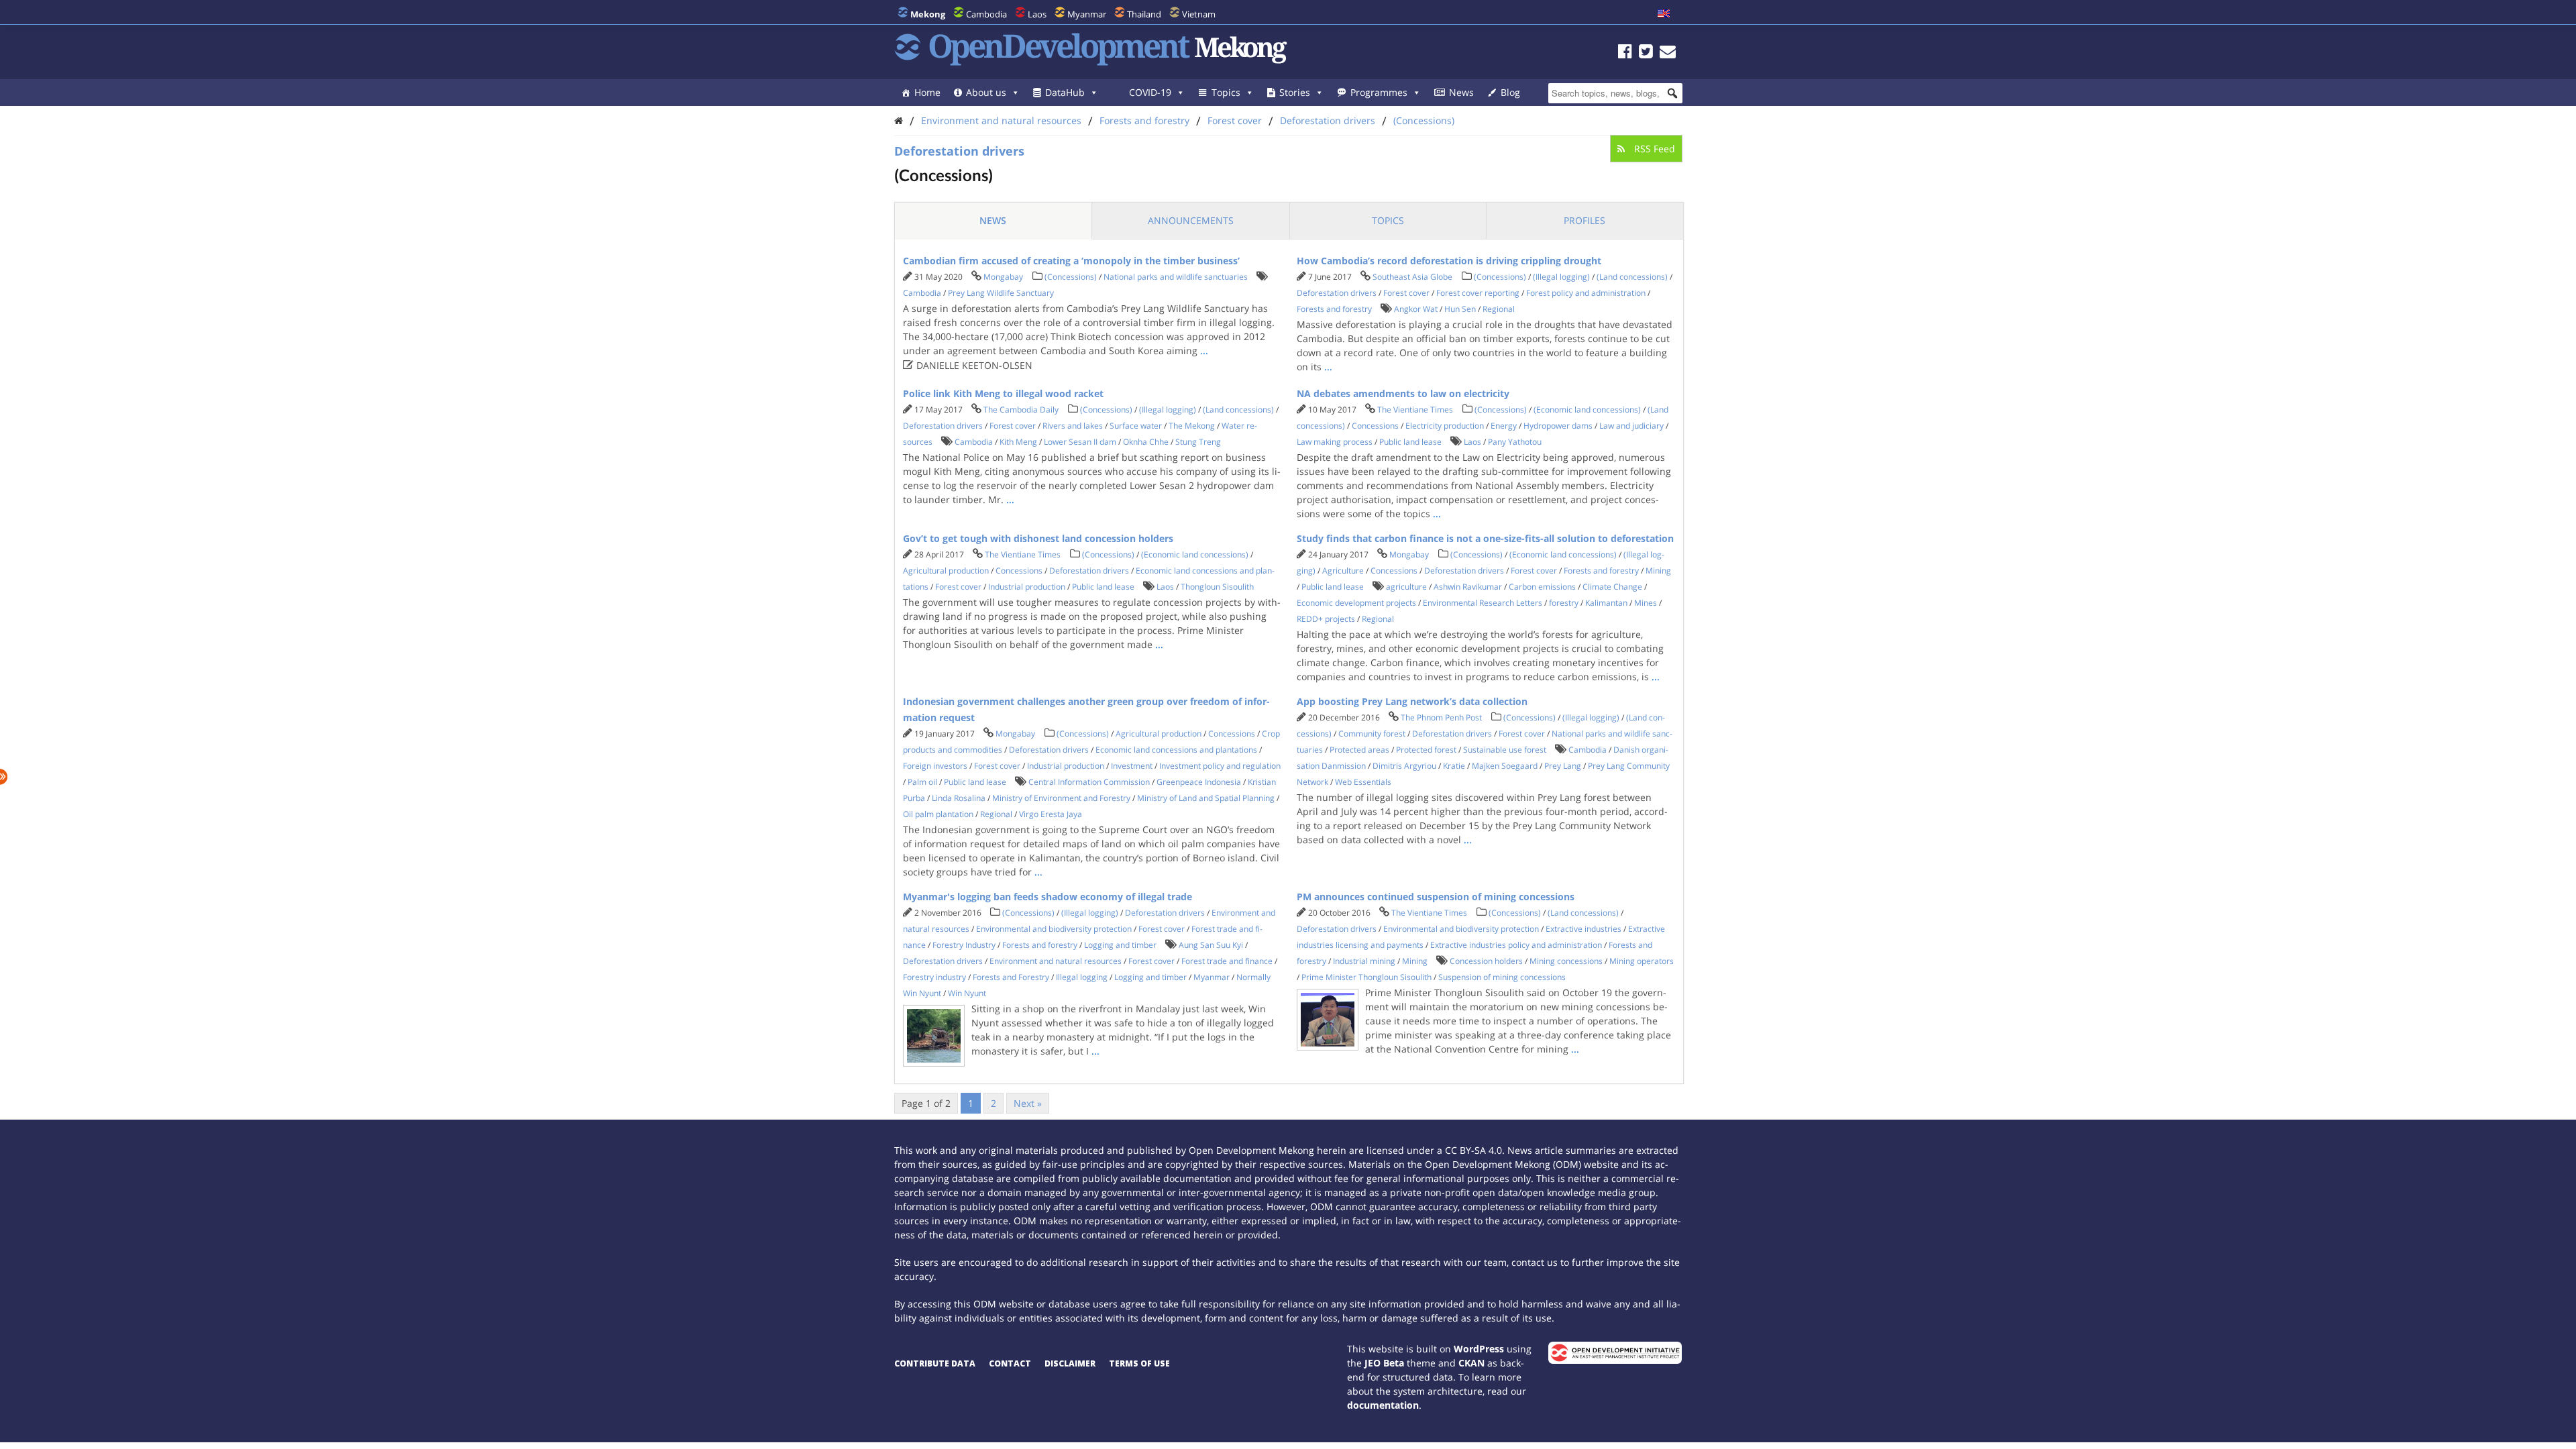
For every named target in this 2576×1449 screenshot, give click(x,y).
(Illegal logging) (1561, 277)
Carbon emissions (1542, 587)
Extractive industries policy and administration (1516, 945)
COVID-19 (1150, 92)
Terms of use (1139, 1363)
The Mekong (1192, 426)
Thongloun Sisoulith (1217, 587)
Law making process (1335, 442)
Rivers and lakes (1073, 426)
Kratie (1454, 766)
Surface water (1136, 426)
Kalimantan (1606, 603)
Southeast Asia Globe (1412, 277)
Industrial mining (1364, 961)
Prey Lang (1563, 766)
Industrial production (1027, 587)
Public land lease (1410, 442)
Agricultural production (946, 571)
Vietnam (1199, 14)
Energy (1504, 426)
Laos (1037, 14)
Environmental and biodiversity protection (1054, 929)
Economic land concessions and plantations (1176, 750)
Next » (1028, 1103)
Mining (1658, 571)
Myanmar (1087, 14)
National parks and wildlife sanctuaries (1176, 277)
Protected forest (1426, 750)
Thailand (1144, 14)
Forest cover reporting (1478, 293)
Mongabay (1003, 277)
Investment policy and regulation (1220, 766)
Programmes (1379, 92)
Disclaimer (1070, 1363)
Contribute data (935, 1363)
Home (927, 92)
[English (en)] (1664, 14)
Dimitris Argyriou (1404, 766)
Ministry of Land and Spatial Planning (1206, 798)
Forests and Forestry (1011, 977)
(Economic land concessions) (1587, 410)
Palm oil (922, 782)
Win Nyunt (967, 993)
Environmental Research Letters (1483, 603)
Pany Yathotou (1515, 442)
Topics (1226, 92)
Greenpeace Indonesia (1199, 782)
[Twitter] (1646, 53)
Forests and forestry (1144, 120)
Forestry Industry (964, 945)
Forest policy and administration (1586, 293)
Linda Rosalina (959, 798)
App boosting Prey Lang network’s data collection (1412, 701)
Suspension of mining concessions (1502, 977)
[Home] (899, 120)
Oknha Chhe (1146, 442)
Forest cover (1235, 120)
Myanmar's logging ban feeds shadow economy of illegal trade (1048, 897)
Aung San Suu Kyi (1211, 945)
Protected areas (1359, 750)
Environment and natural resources (1001, 120)
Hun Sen (1460, 309)
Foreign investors (935, 766)
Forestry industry (934, 977)
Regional (1499, 309)
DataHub (1065, 92)
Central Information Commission (1089, 782)
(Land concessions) (1632, 277)
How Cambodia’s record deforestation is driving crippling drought (1449, 261)
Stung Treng (1198, 442)
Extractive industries (1584, 929)
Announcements (1191, 220)
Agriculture (1343, 571)
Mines (1646, 603)
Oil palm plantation (938, 814)
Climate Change (1612, 587)
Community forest (1372, 734)
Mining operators (1642, 961)
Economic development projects (1356, 603)
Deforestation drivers (1328, 120)
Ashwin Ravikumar (1468, 587)
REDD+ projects (1326, 619)
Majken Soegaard (1505, 766)
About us (986, 92)
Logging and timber (1120, 945)
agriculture (1406, 587)
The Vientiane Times (1415, 410)
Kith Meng (1018, 442)
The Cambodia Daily (1021, 410)
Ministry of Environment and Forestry (1061, 798)
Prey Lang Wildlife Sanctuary (1001, 293)
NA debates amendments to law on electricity (1403, 393)
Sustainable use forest (1505, 750)
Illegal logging (1082, 977)
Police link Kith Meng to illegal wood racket (1003, 393)
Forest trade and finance (1227, 961)
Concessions (1375, 426)
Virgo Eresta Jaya (1051, 814)
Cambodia (986, 14)
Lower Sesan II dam (1080, 442)
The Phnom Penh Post (1441, 717)
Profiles (1585, 220)
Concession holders (1486, 961)
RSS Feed (1653, 149)
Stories (1295, 92)
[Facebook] (1625, 53)
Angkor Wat (1416, 309)
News (1461, 92)
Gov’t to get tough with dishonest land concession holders (1038, 538)
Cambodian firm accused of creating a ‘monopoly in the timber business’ (1071, 261)
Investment (1132, 766)
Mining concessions (1566, 961)
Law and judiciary (1631, 426)
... (1204, 351)
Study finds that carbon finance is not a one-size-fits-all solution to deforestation (1485, 538)
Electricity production (1445, 426)
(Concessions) (1424, 120)
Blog (1510, 92)
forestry (1564, 603)
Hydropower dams (1558, 426)
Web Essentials (1363, 782)
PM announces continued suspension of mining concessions (1436, 897)
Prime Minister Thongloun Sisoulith (1366, 977)
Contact (1010, 1363)
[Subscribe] (1668, 53)
